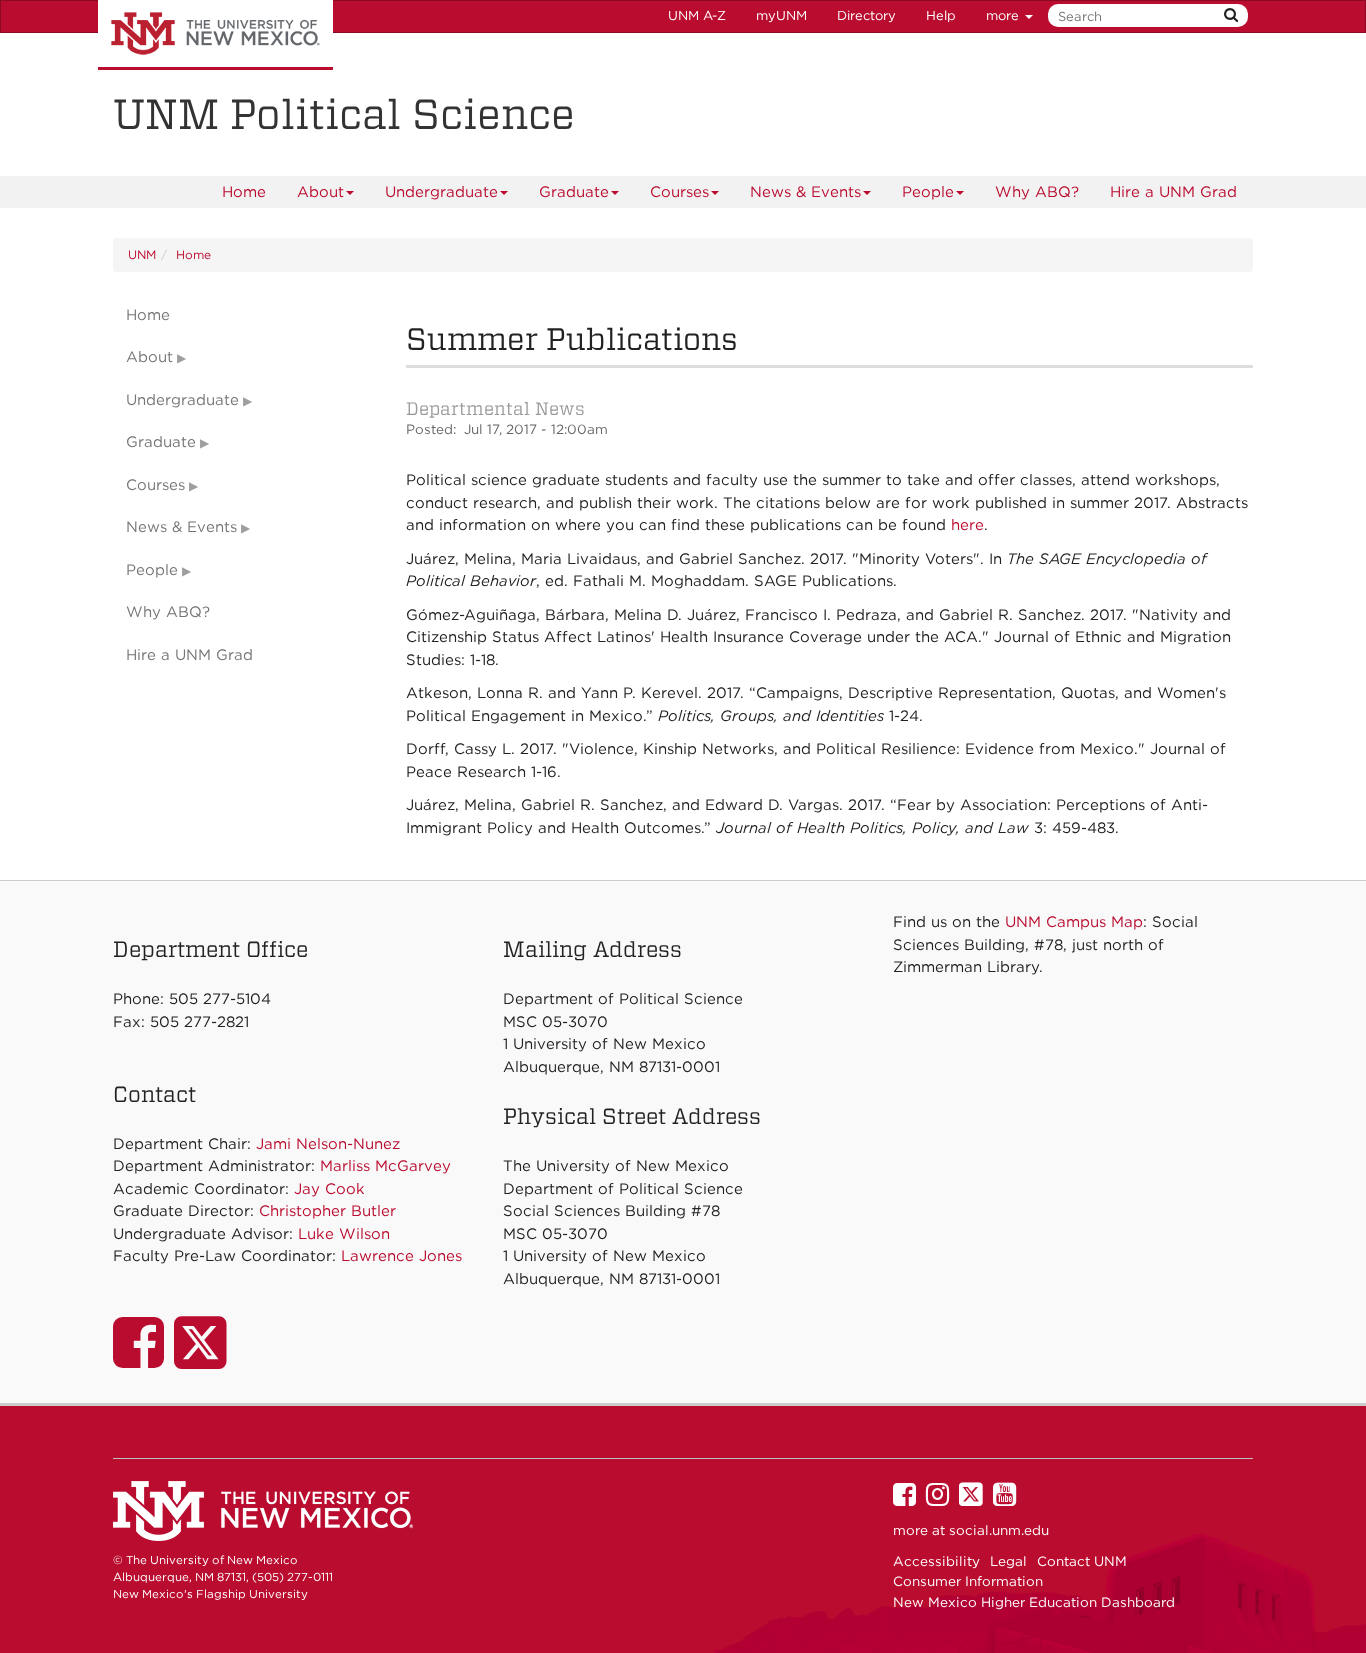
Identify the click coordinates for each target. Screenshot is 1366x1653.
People (928, 192)
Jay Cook (329, 1189)
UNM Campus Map (1074, 922)
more (1004, 15)
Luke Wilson (344, 1234)
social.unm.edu (999, 1530)
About (320, 192)
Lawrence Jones (401, 1256)
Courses (679, 192)
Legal (1008, 1561)
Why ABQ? (1037, 192)
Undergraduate (441, 192)
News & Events (805, 192)
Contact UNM (1082, 1561)
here (967, 525)
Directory (866, 15)
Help (941, 15)
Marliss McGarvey (385, 1166)
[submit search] (1231, 15)
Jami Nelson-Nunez (328, 1144)
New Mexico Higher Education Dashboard (1034, 1602)
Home (244, 192)
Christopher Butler (327, 1211)
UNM (142, 254)
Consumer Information (968, 1581)
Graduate (574, 192)
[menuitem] (244, 192)
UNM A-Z (697, 15)
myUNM (781, 15)
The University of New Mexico (215, 35)
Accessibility (936, 1561)
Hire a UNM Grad (1173, 192)
